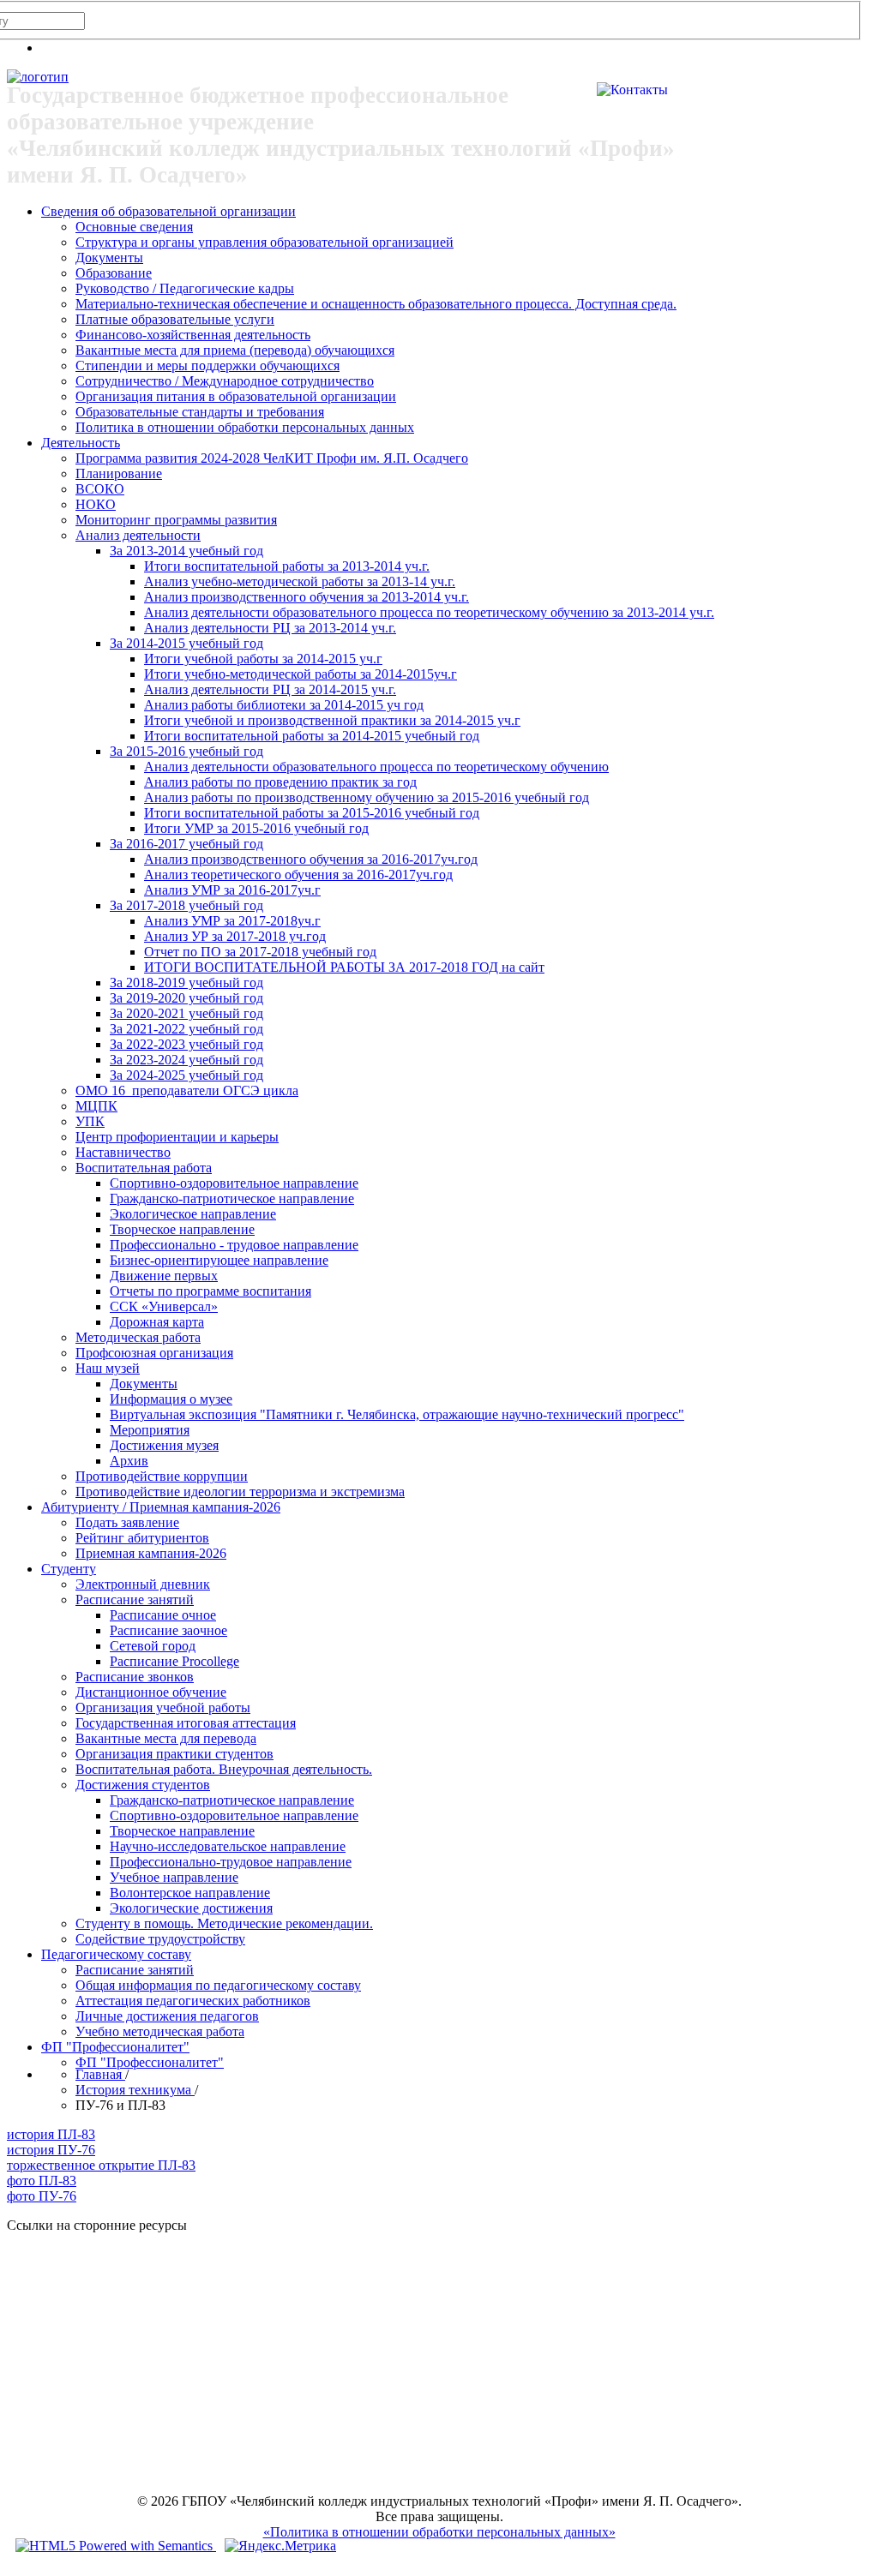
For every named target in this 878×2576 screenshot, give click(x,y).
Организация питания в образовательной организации (236, 396)
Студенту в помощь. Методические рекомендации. (224, 1923)
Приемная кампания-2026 (151, 1553)
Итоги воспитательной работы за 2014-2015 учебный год (312, 736)
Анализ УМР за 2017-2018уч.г (232, 921)
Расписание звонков (135, 1677)
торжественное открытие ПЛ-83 (101, 2165)
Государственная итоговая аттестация (186, 1723)
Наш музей (108, 1368)
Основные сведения (134, 227)
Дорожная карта (157, 1322)
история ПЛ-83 (51, 2134)
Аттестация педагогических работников (193, 2001)
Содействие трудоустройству (160, 1939)
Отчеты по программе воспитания (210, 1291)
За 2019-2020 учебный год (186, 998)
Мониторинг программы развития (176, 520)
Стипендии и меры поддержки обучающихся (207, 365)
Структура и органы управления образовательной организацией (265, 242)
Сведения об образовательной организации (168, 211)
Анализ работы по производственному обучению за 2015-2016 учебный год (367, 797)
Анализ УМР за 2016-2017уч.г (232, 890)
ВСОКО (100, 489)
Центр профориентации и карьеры (177, 1137)
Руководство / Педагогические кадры (185, 288)
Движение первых (164, 1276)
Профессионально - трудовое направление (234, 1245)
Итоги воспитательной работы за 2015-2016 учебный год (312, 813)
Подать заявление (127, 1522)
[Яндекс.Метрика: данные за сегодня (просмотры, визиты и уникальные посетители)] (280, 2546)
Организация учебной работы (163, 1707)
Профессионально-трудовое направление (231, 1862)
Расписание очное (163, 1615)
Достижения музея (164, 1445)
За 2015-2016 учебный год (186, 751)
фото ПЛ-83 (42, 2181)
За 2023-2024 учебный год (186, 1060)
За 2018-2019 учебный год (186, 982)
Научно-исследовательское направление (228, 1846)
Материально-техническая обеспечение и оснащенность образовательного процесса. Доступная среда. (376, 304)
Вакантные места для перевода (166, 1738)
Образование (114, 273)
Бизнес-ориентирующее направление (219, 1260)
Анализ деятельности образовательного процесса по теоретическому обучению (376, 767)
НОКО (96, 504)
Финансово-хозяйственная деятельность (193, 335)
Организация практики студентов (174, 1754)
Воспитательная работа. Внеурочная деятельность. (224, 1769)
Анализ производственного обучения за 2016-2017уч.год (311, 859)
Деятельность (81, 443)
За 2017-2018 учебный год (186, 905)
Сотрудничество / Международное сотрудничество (225, 381)
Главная (100, 2074)
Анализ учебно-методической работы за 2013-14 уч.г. (300, 581)
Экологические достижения (191, 1908)
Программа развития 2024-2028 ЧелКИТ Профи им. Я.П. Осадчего (272, 458)
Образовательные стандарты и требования (200, 412)
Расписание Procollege (174, 1661)
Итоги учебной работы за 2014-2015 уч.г (263, 659)
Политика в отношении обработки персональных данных (245, 427)
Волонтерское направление (190, 1893)
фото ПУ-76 (42, 2196)
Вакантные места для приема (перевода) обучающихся (235, 350)
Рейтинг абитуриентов (142, 1538)
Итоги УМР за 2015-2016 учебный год (256, 828)
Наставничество (123, 1152)
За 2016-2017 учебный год (186, 844)
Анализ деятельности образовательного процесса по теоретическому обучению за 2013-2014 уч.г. (429, 612)
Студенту (69, 1569)
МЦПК (96, 1106)
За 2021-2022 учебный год (186, 1029)
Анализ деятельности (138, 535)
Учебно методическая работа (160, 2031)
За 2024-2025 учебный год (186, 1075)
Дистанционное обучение (151, 1692)
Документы (109, 258)
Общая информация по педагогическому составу (218, 1985)
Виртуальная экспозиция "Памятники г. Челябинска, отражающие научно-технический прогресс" (397, 1414)
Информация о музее (171, 1399)
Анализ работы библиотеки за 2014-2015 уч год (284, 705)
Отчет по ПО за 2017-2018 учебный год (260, 952)
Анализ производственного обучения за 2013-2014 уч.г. (307, 597)
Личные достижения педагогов (167, 2016)
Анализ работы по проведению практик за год (280, 782)
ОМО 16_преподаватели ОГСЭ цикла (187, 1090)
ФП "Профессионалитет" (115, 2047)
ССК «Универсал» (164, 1306)
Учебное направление (174, 1877)
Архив (129, 1461)
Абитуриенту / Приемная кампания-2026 (161, 1507)
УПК (90, 1121)
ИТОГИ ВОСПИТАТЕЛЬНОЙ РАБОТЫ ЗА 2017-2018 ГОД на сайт (344, 967)
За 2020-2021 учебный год (186, 1013)
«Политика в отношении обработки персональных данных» (439, 2532)
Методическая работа (138, 1337)
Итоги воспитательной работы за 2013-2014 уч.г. (287, 566)
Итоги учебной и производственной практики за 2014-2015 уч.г (332, 720)
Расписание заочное (168, 1630)
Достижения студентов (143, 1785)
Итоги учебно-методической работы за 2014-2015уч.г (301, 674)
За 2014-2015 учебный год (186, 643)
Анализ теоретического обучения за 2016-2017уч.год (298, 875)
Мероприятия (150, 1430)
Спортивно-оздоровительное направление (234, 1183)
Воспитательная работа (144, 1168)
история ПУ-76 (51, 2150)
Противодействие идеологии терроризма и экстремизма (240, 1492)
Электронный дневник (143, 1584)
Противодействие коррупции (162, 1476)
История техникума (135, 2090)
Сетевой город (153, 1646)
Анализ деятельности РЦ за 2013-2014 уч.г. (270, 628)
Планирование (119, 473)
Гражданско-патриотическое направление (232, 1198)
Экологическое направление (193, 1214)
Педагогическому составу (116, 1954)
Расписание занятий (135, 1600)
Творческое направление (182, 1229)
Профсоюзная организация (154, 1353)
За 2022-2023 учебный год (186, 1044)
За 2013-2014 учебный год (186, 551)
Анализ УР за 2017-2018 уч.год (235, 936)
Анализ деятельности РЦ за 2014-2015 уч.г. (270, 689)
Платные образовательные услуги (175, 319)
